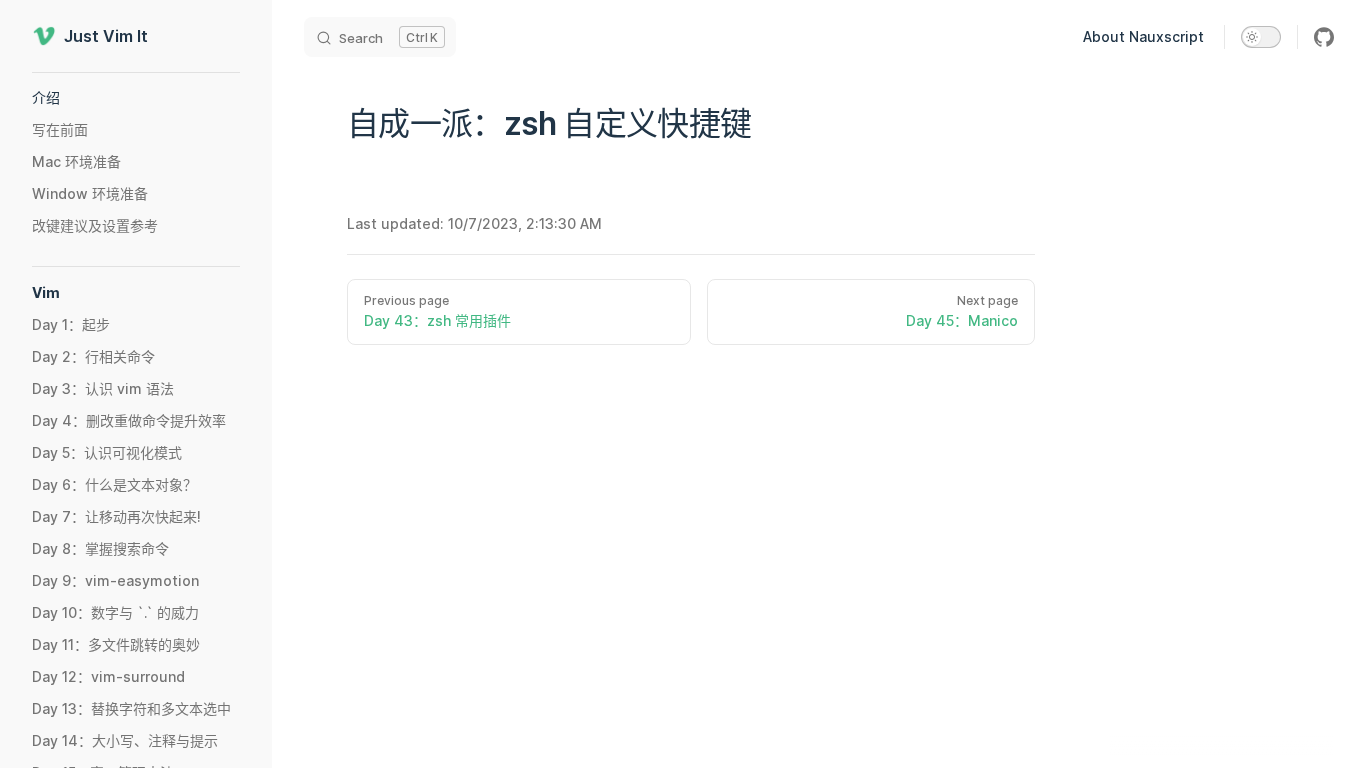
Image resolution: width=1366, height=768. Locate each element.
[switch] (1261, 37)
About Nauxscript (1143, 36)
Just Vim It (106, 36)
